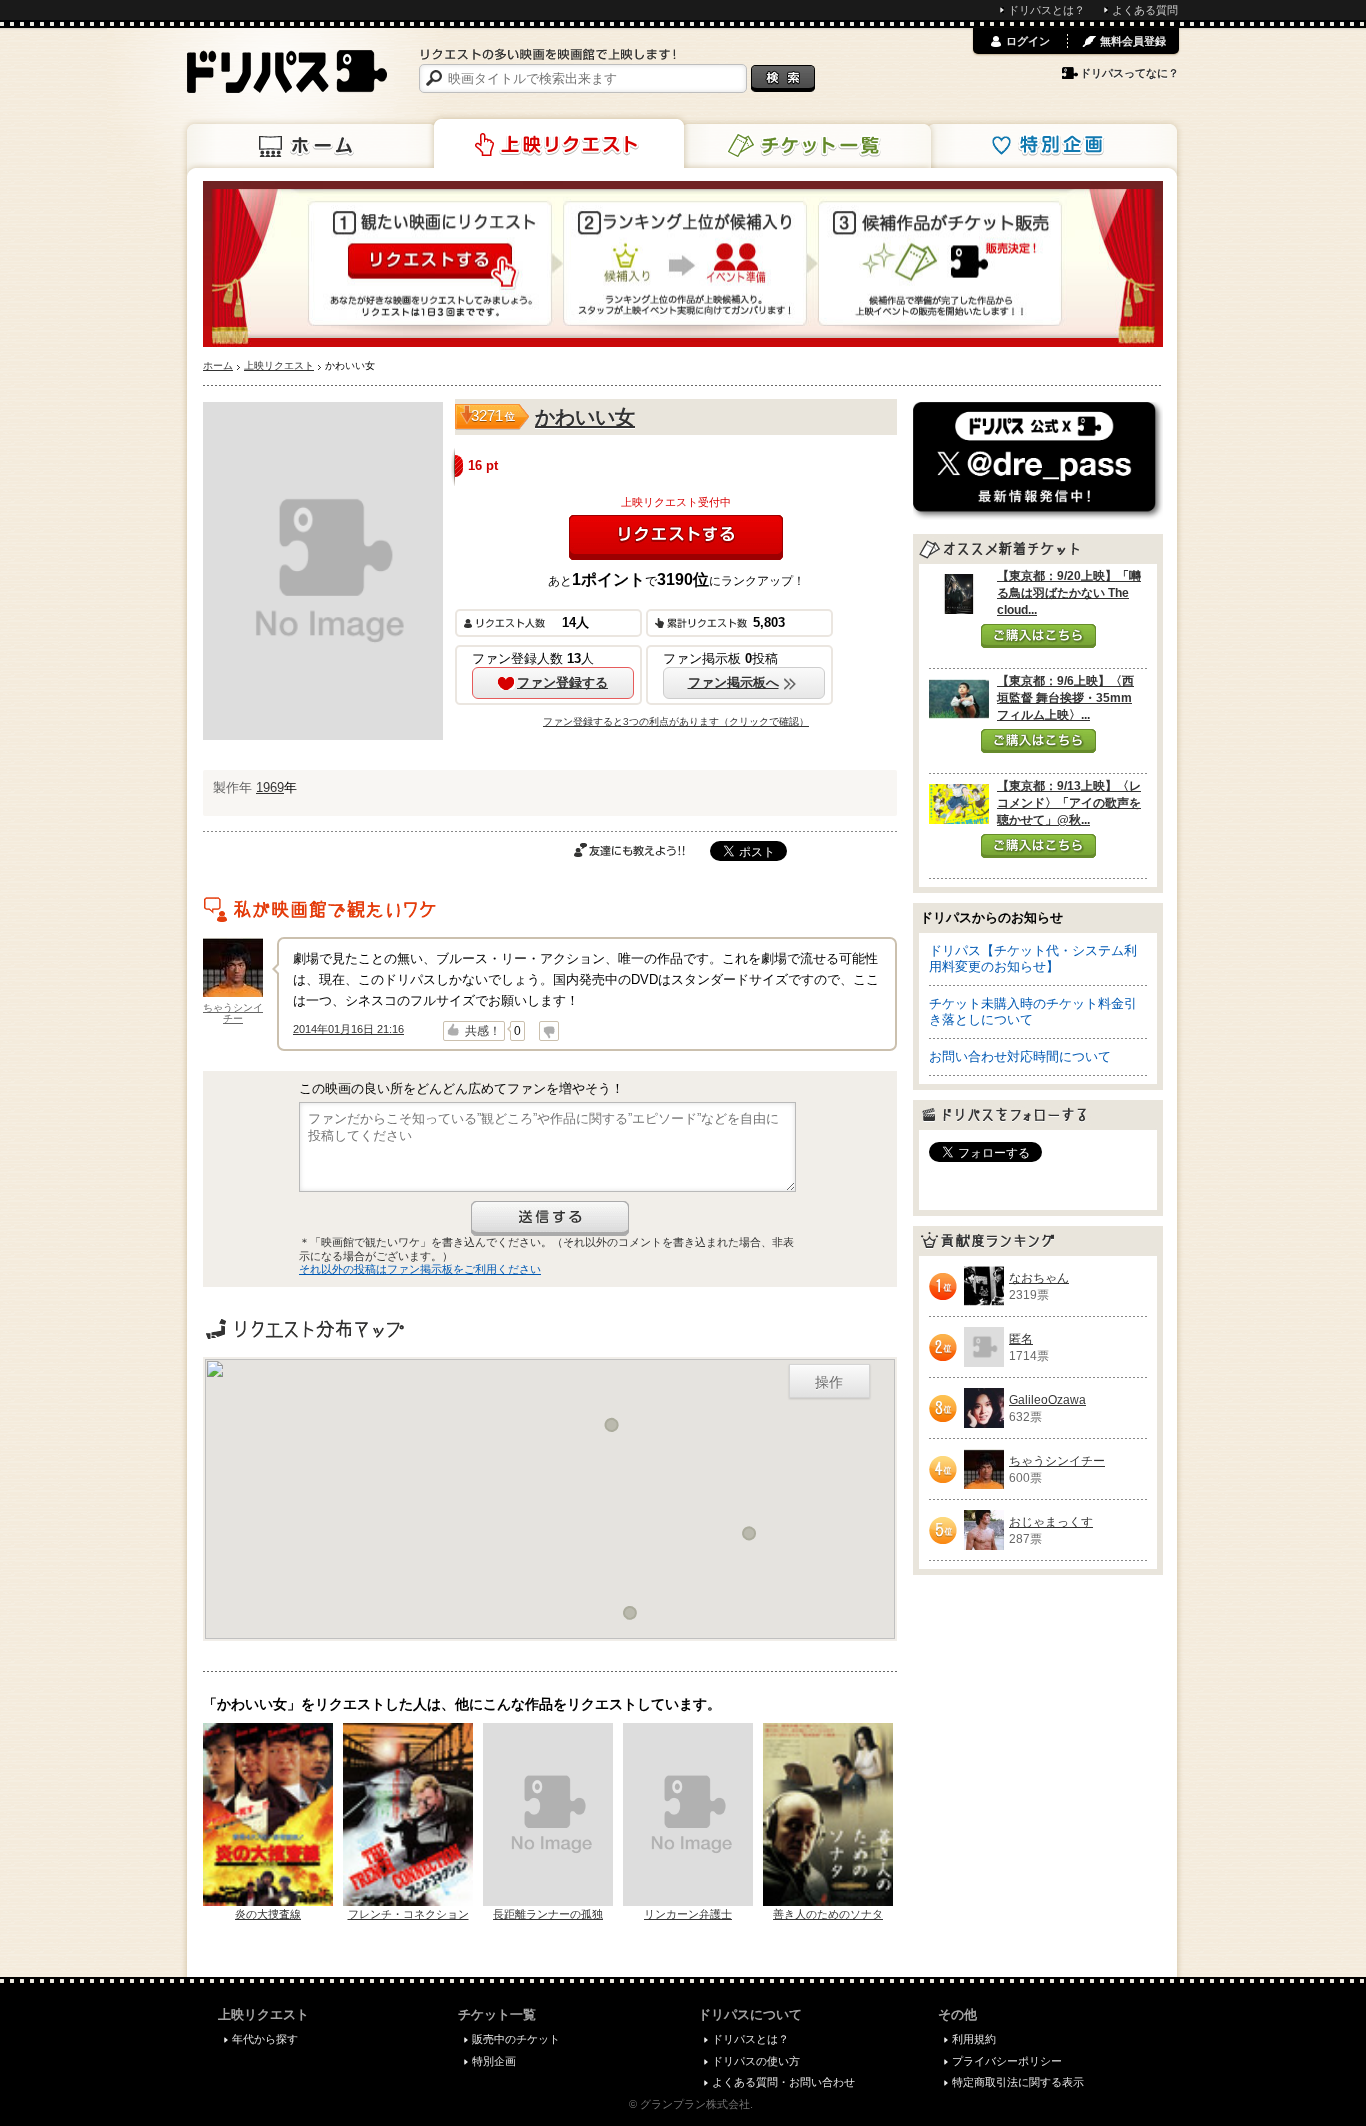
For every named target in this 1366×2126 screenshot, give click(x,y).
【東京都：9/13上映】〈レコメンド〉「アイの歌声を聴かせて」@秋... (1069, 803)
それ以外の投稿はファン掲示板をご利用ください (420, 1269)
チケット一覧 (806, 146)
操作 (829, 1381)
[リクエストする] (676, 537)
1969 (270, 787)
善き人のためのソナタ (828, 1914)
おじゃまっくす (1051, 1522)
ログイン (1028, 41)
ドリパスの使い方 (756, 2061)
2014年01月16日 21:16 (348, 1029)
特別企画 (1052, 146)
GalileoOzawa (1047, 1400)
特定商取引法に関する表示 (1018, 2082)
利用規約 (974, 2039)
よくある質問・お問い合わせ (783, 2082)
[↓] (549, 1031)
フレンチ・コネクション (408, 1914)
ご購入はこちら (1038, 636)
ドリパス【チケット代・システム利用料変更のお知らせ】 (1033, 958)
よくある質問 (1145, 10)
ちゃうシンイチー (233, 1013)
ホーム (312, 146)
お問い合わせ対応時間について (1020, 1056)
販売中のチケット (516, 2039)
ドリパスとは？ (1046, 10)
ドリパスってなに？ (1129, 73)
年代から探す (265, 2039)
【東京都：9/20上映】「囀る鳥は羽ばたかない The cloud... (1069, 593)
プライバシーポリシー (1007, 2061)
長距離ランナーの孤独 (548, 1914)
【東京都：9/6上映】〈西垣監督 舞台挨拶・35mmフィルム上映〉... (1065, 698)
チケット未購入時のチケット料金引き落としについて (1033, 1011)
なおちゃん (1039, 1278)
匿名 (1021, 1339)
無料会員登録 (1133, 41)
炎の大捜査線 (268, 1914)
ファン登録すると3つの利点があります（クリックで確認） (676, 721)
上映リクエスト (559, 144)
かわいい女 (585, 417)
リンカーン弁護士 (688, 1914)
